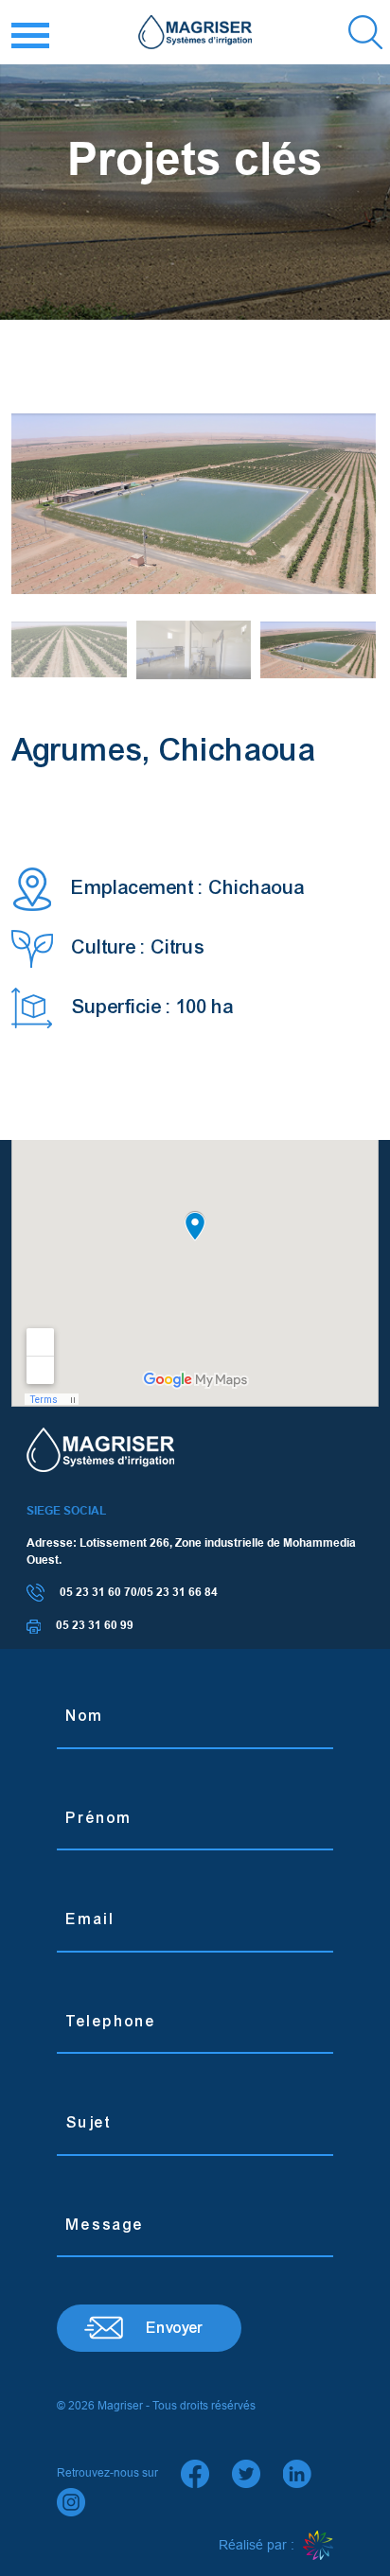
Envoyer (175, 2328)
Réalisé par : (258, 2545)
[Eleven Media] (318, 2546)
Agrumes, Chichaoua (164, 750)
